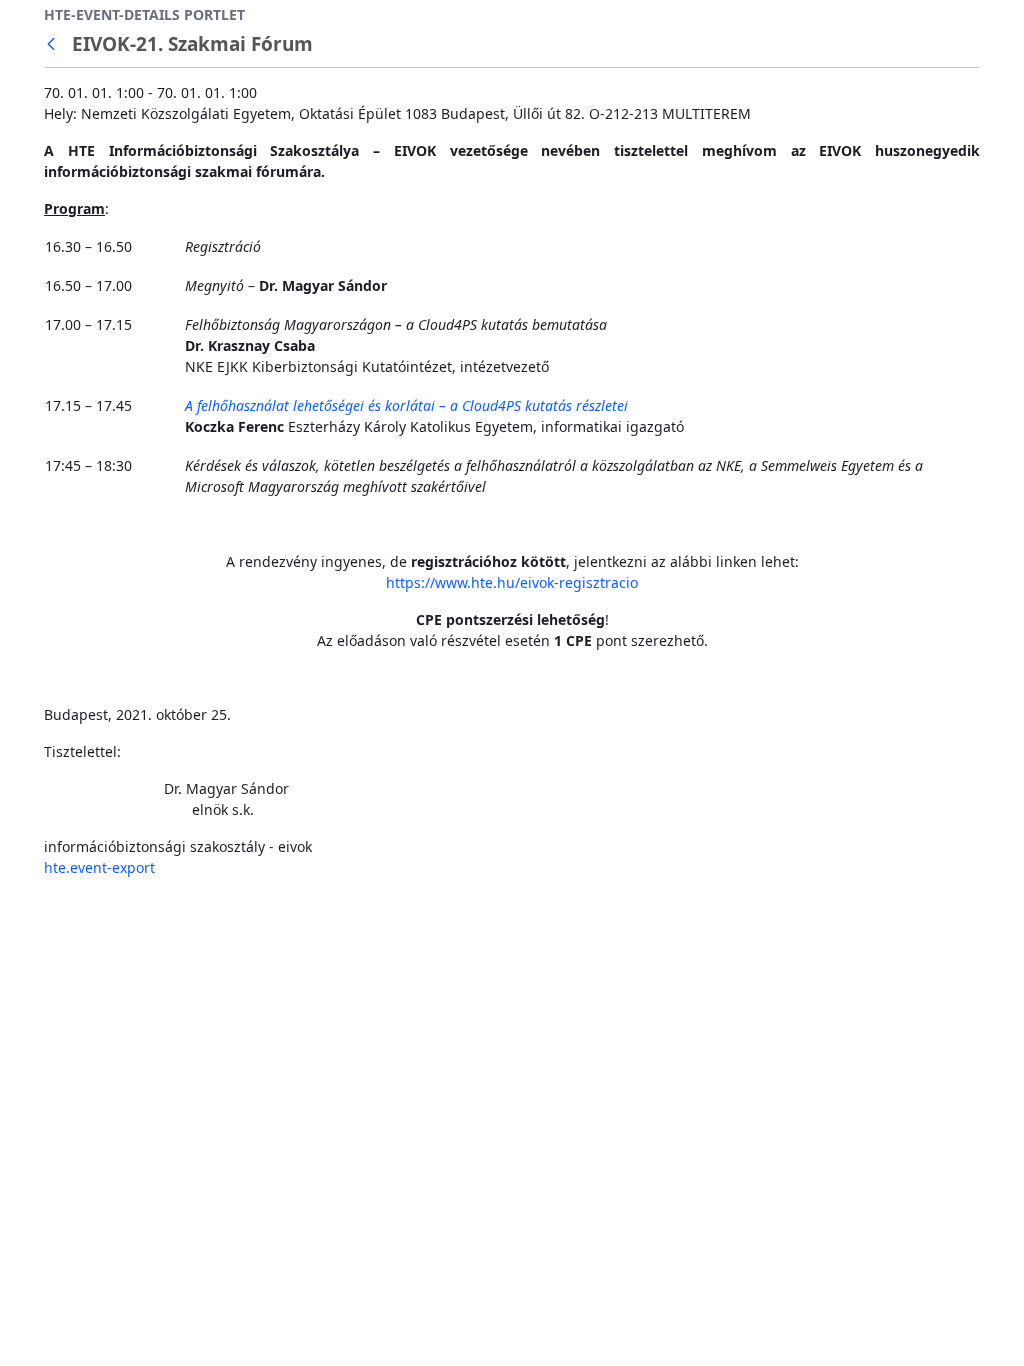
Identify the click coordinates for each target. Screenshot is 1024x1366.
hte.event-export (99, 867)
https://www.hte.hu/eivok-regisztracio (512, 582)
